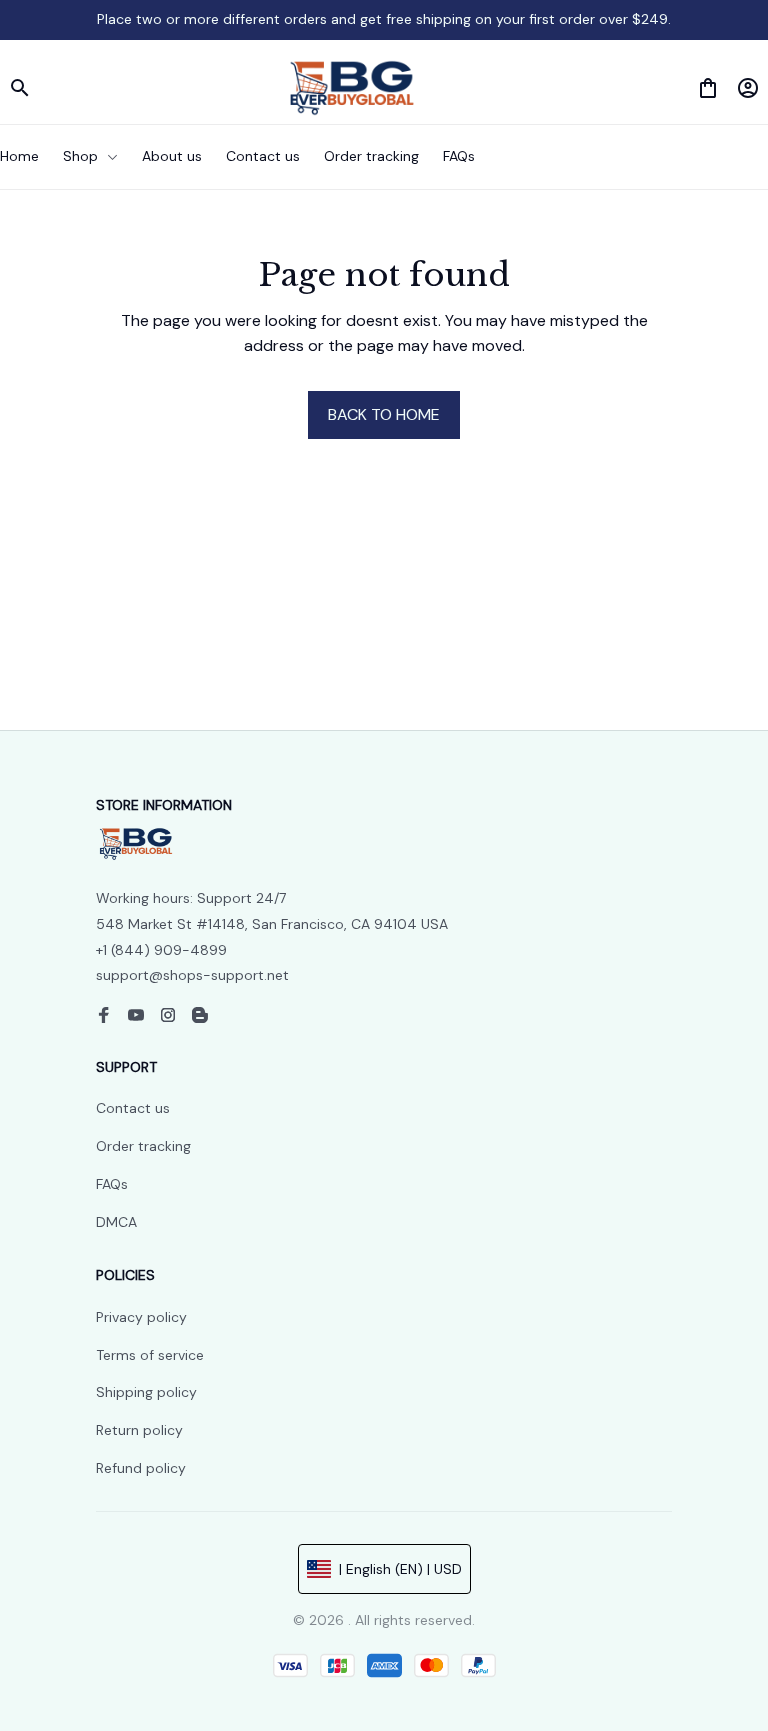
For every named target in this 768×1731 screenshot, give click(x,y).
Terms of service (150, 1355)
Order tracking (143, 1146)
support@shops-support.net (192, 975)
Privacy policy (141, 1317)
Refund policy (141, 1468)
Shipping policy (146, 1392)
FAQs (112, 1184)
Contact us (133, 1108)
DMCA (116, 1222)
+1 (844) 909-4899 (161, 950)
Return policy (139, 1430)
